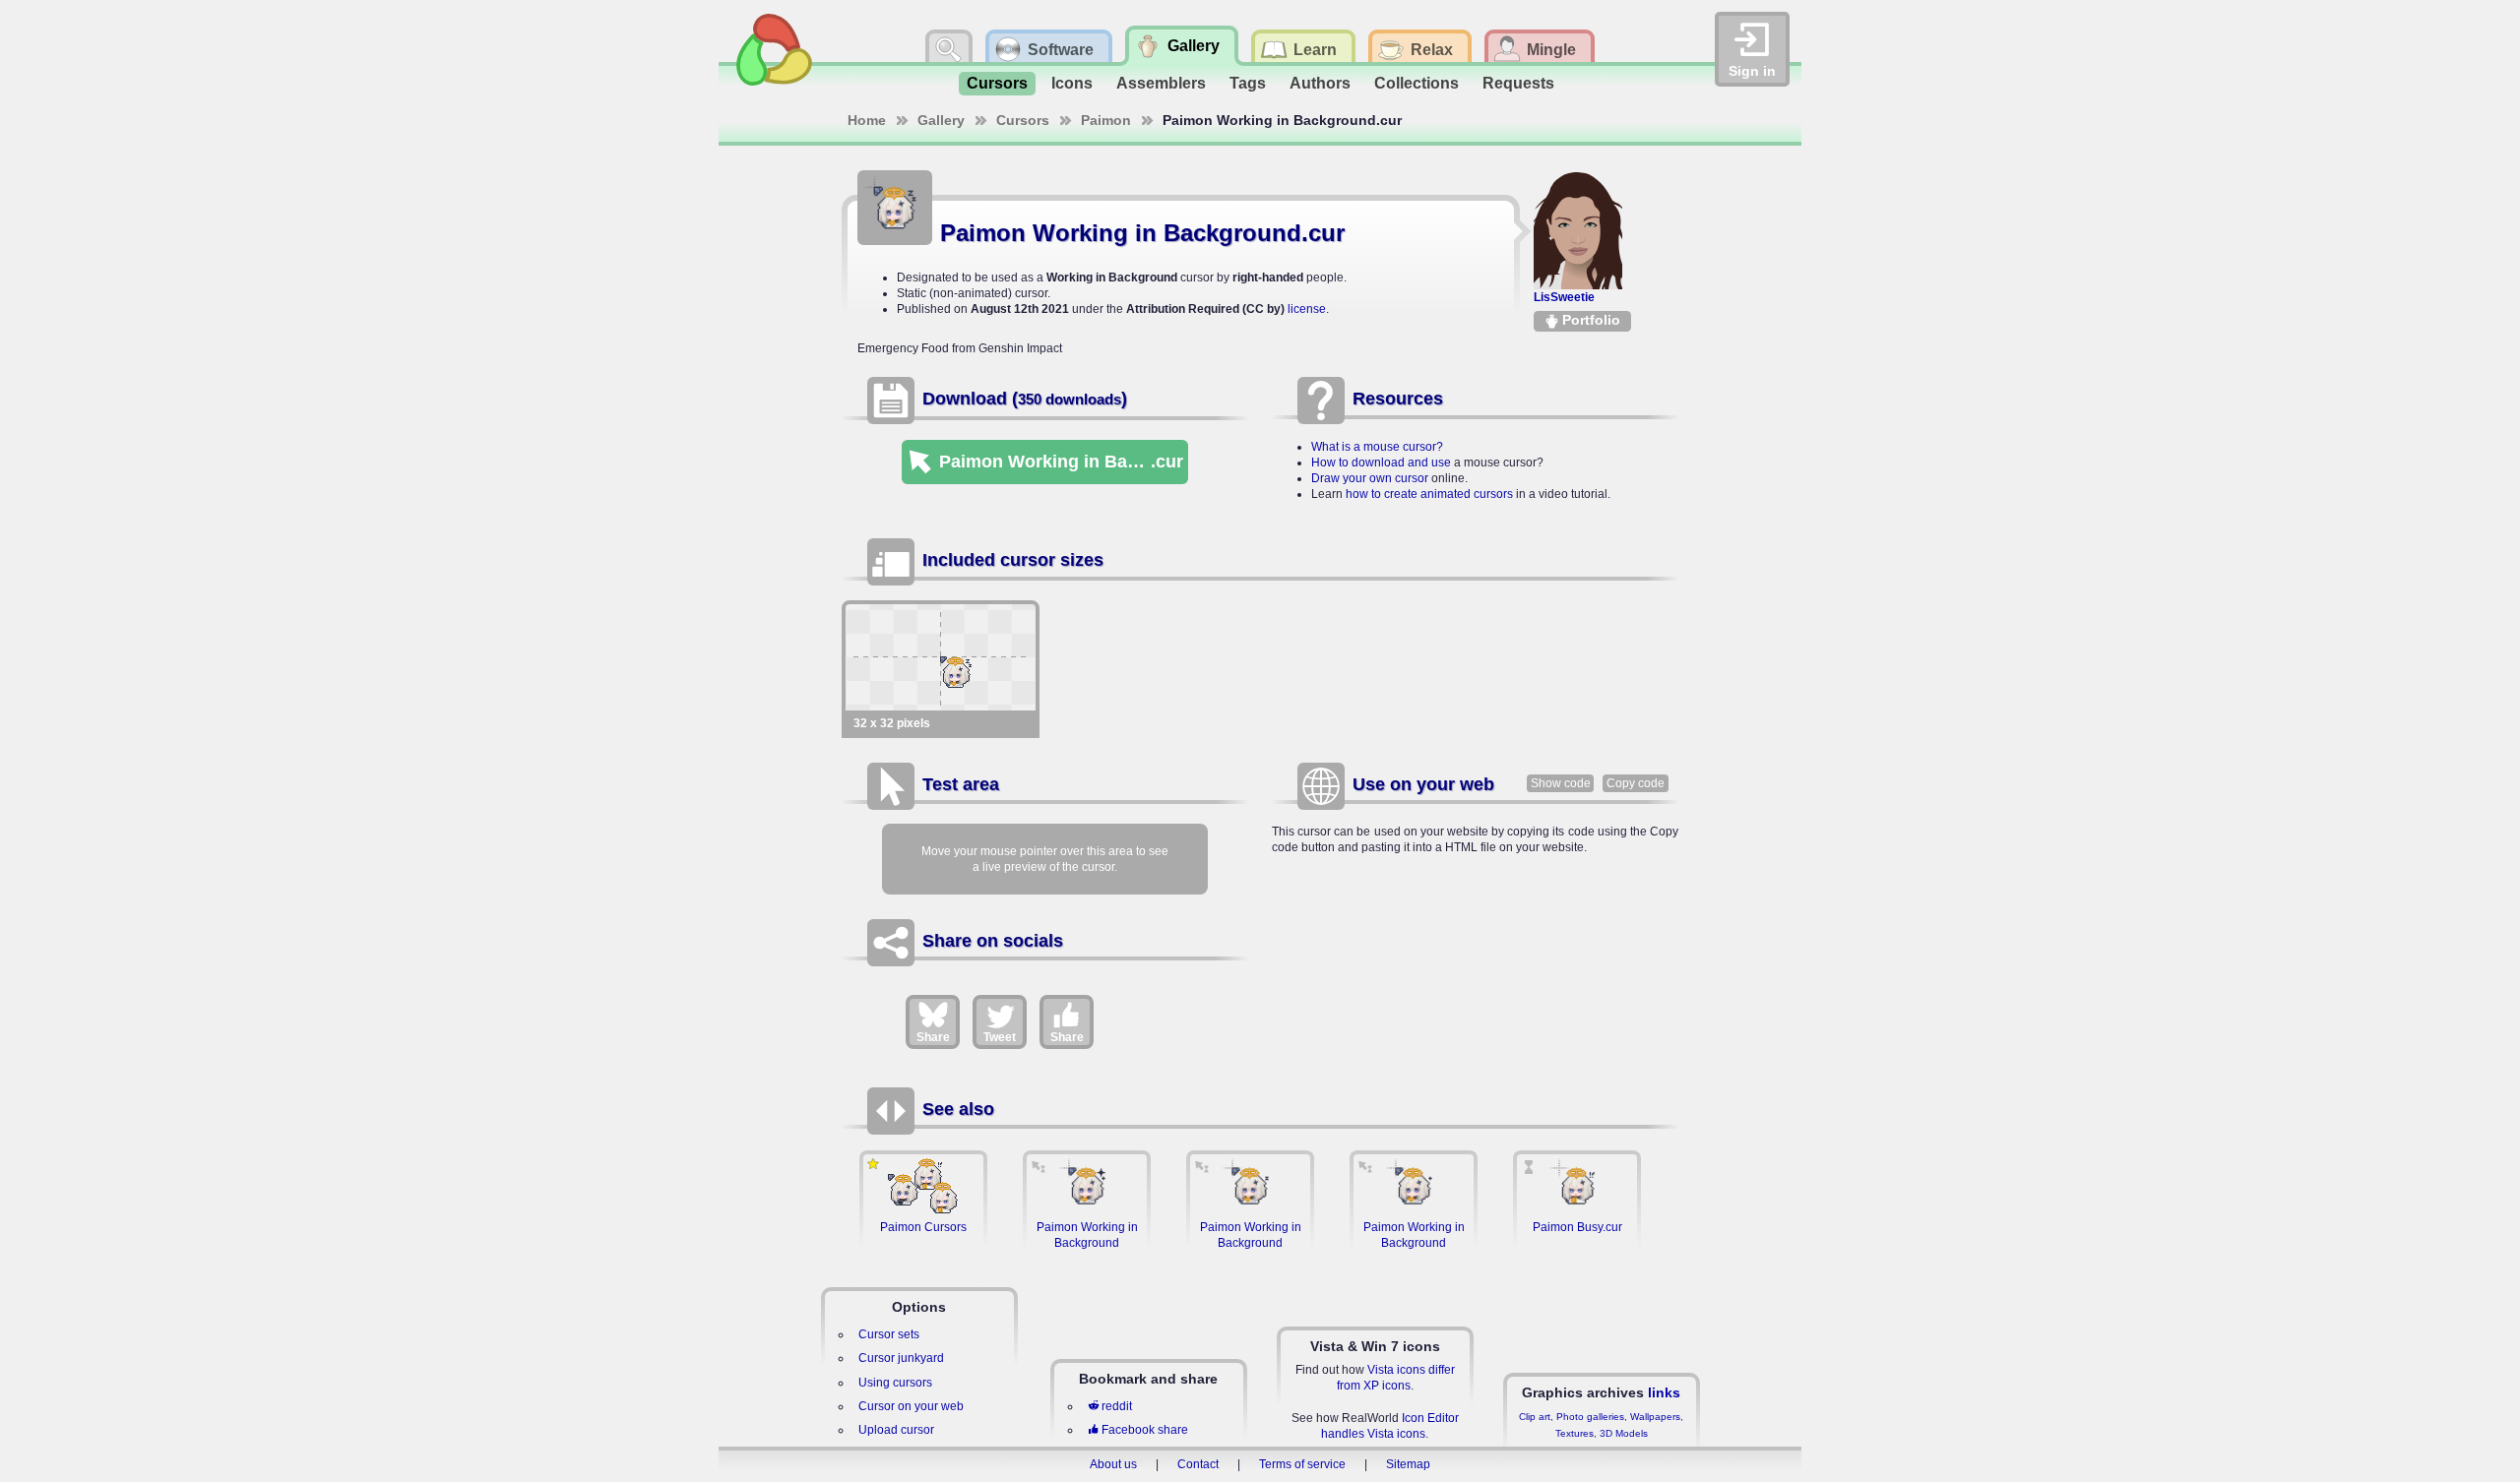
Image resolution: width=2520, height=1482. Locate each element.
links (1664, 1392)
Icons (1072, 83)
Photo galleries (1590, 1417)
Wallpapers (1655, 1417)
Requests (1518, 83)
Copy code (1636, 783)
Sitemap (1408, 1464)
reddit (1117, 1406)
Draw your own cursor (1370, 478)
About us (1113, 1464)
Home (867, 120)
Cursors (997, 83)
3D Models (1624, 1433)
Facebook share (1145, 1430)
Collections (1417, 83)
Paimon (1106, 120)
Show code (1561, 783)
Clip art (1535, 1417)
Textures (1575, 1433)
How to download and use (1381, 463)
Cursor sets (889, 1334)
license (1307, 309)
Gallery (941, 120)
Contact (1198, 1464)
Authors (1320, 83)
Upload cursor (896, 1430)
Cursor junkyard (901, 1358)
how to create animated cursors (1429, 494)
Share (933, 1037)
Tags (1248, 83)
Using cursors (895, 1383)
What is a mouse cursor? (1377, 447)
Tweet (1000, 1037)
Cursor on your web (911, 1406)
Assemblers (1161, 83)
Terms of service (1302, 1464)
